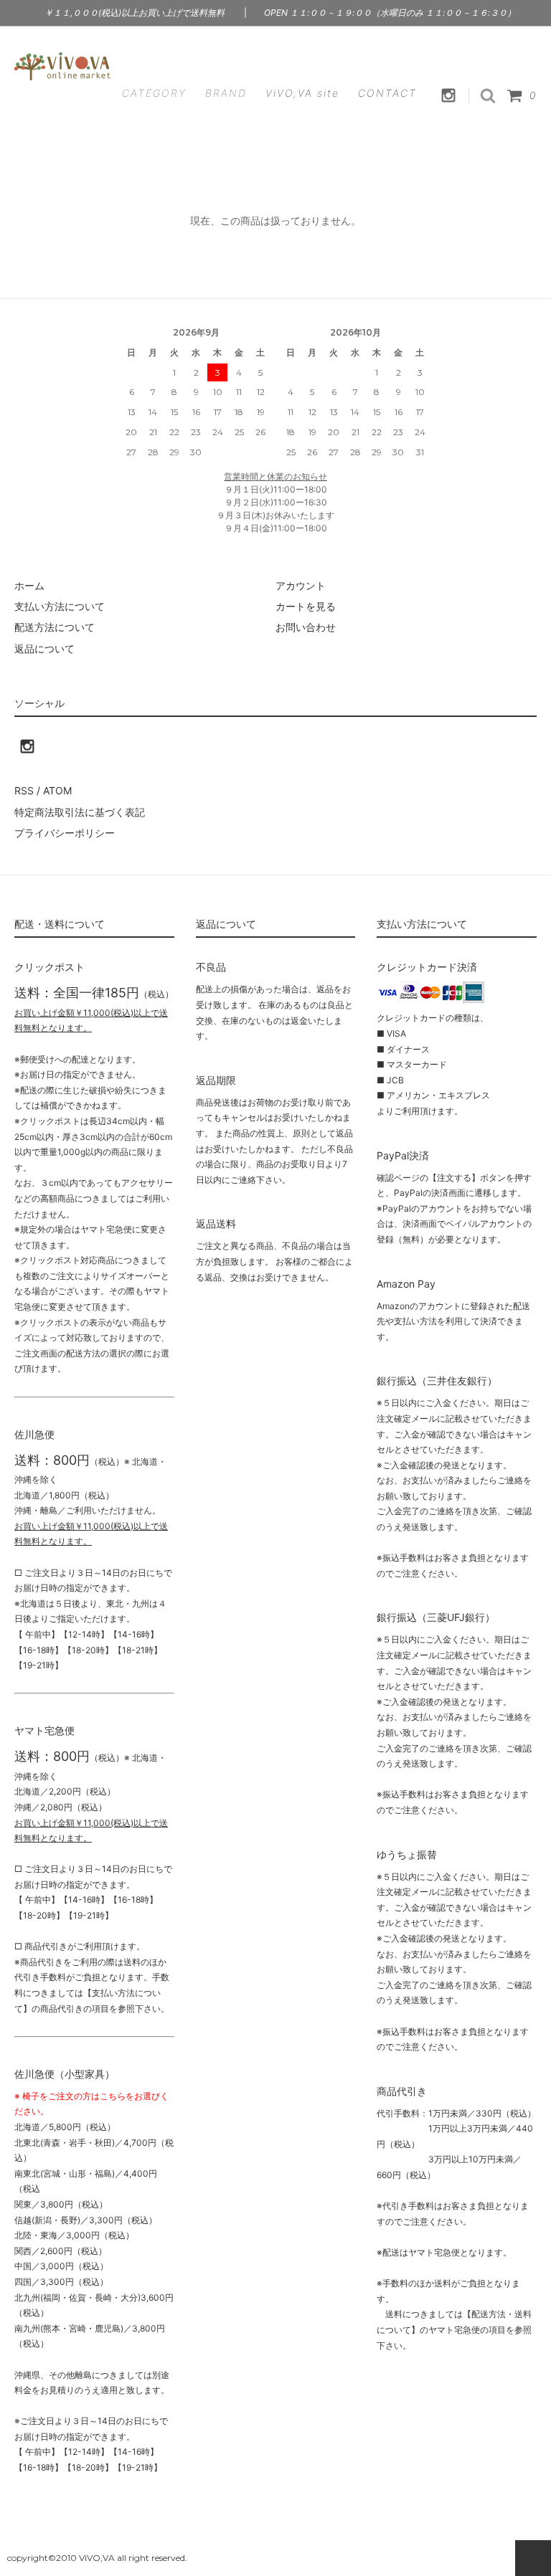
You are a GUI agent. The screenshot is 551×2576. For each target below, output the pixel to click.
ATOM (57, 790)
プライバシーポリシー (65, 833)
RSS (24, 790)
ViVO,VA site (302, 93)
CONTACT (387, 93)
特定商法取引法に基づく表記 (80, 812)
